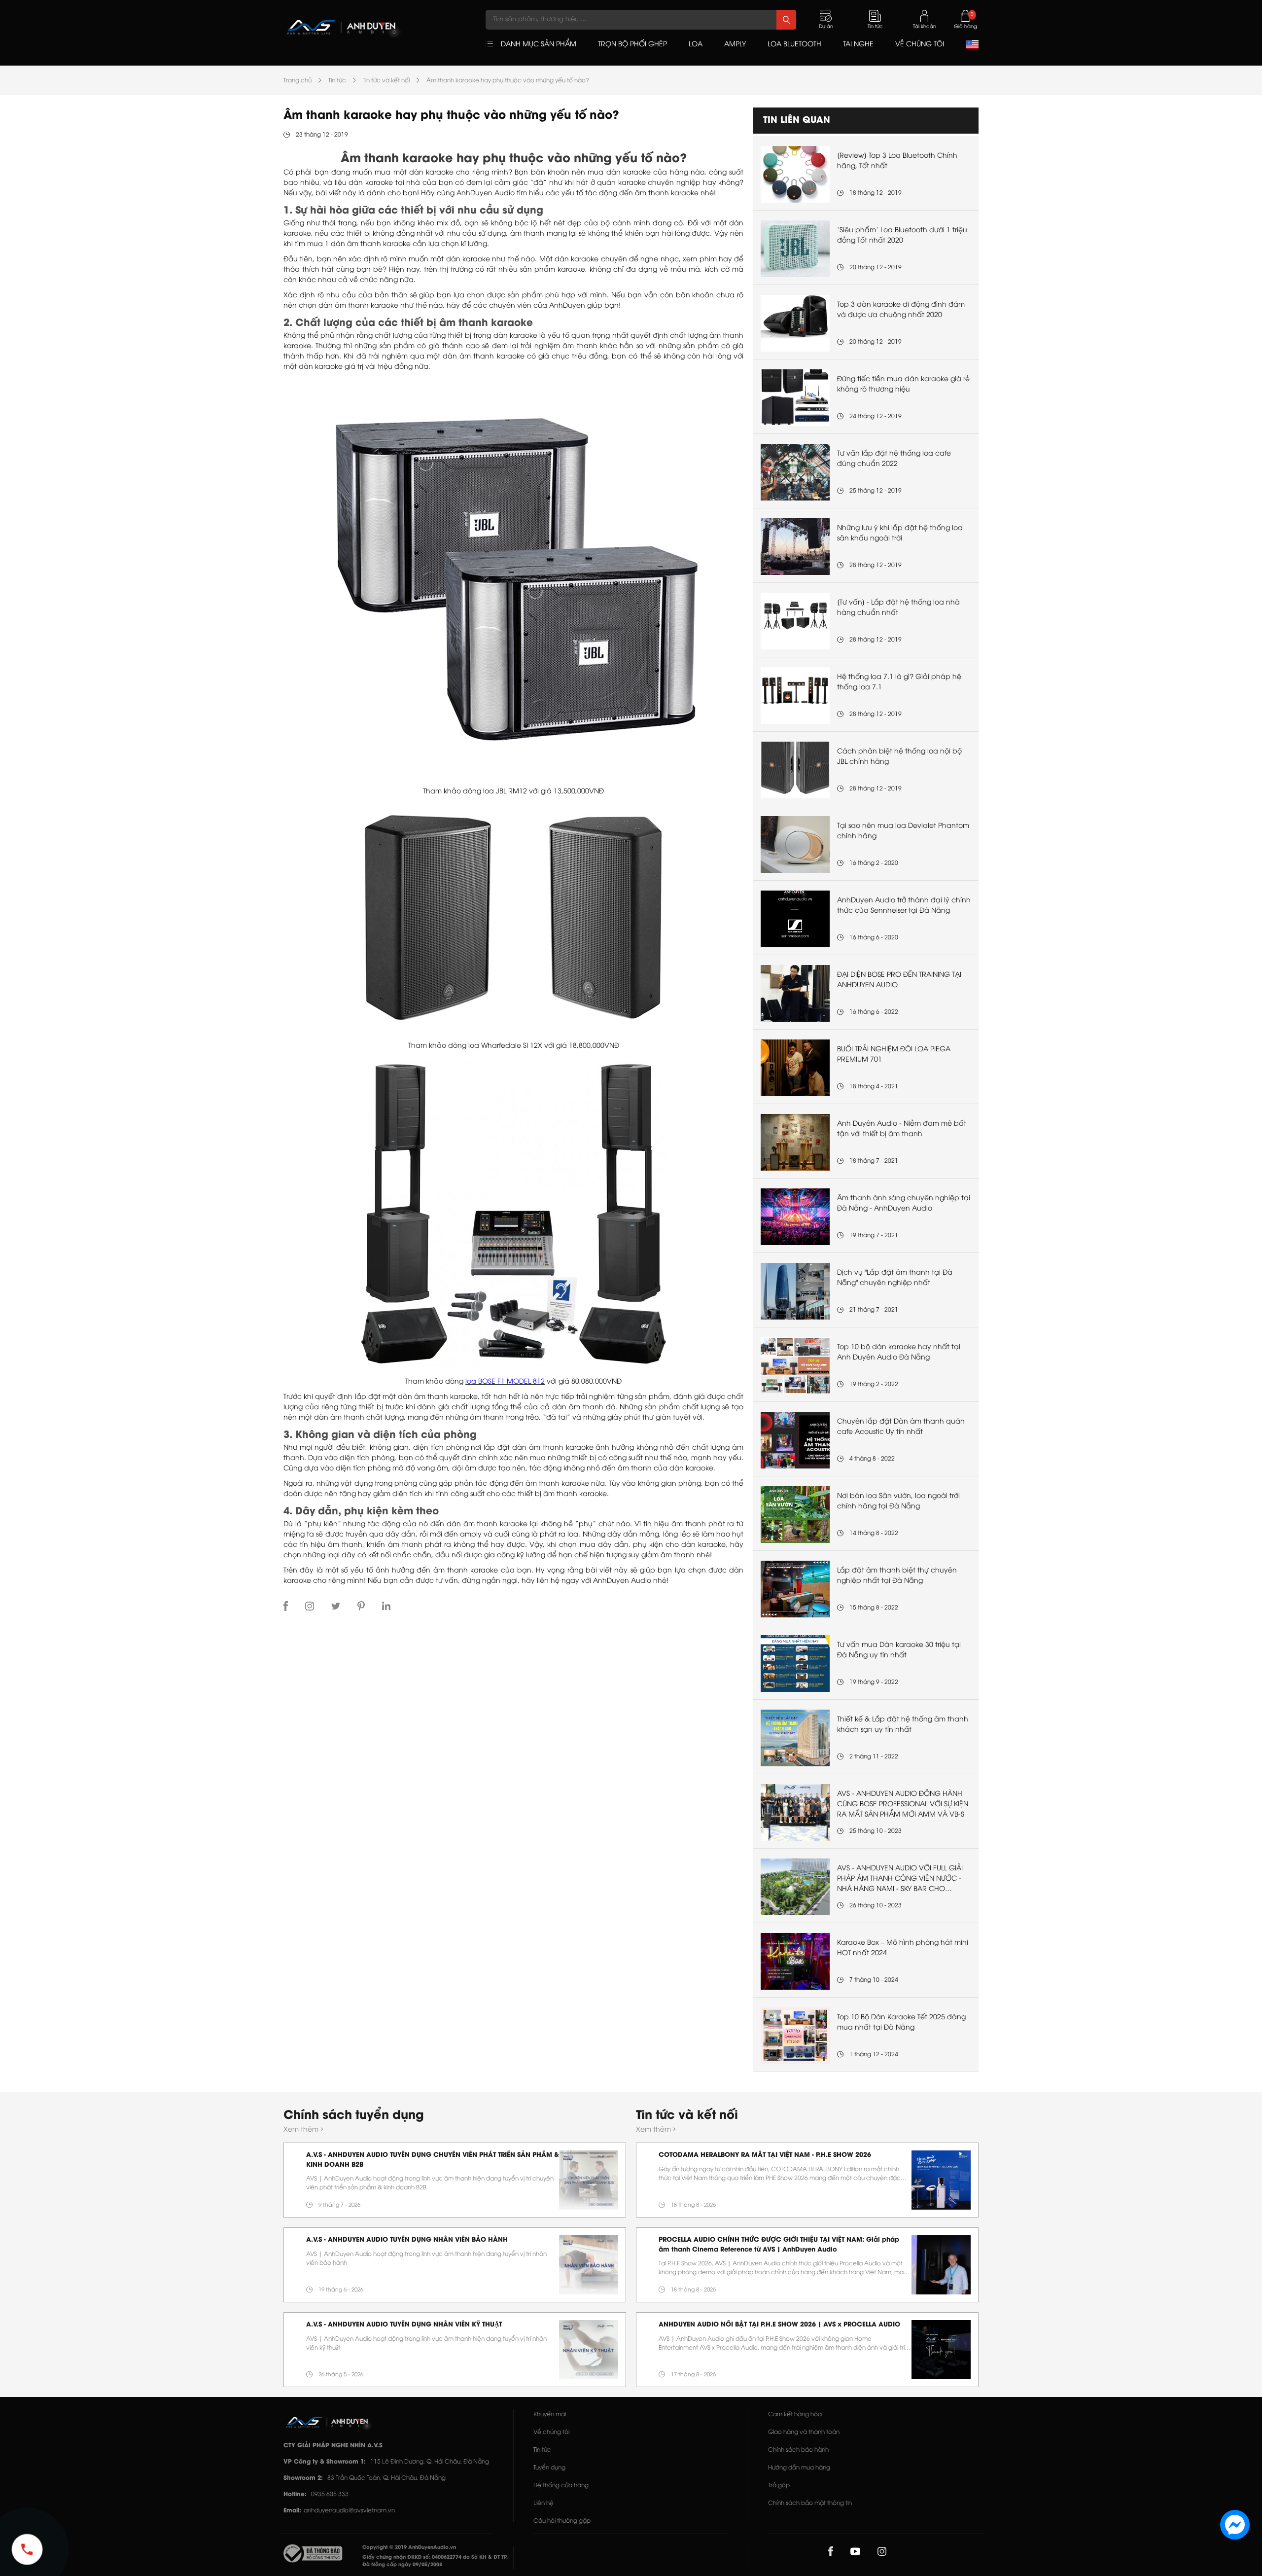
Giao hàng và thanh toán (804, 2432)
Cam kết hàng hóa (795, 2415)
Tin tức (337, 81)
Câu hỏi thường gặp (562, 2521)
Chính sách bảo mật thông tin (810, 2503)
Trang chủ (298, 81)
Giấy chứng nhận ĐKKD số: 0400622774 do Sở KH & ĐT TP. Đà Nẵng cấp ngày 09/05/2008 (435, 2561)
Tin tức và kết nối (386, 81)
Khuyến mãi (550, 2415)
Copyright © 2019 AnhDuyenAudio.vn (409, 2548)
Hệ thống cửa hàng (561, 2486)
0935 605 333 (330, 2494)
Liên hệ (543, 2503)
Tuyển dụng (549, 2468)
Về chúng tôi (551, 2432)
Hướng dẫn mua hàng (799, 2468)
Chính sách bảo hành (798, 2450)
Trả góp (779, 2486)
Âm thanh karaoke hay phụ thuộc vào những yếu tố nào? (508, 81)
